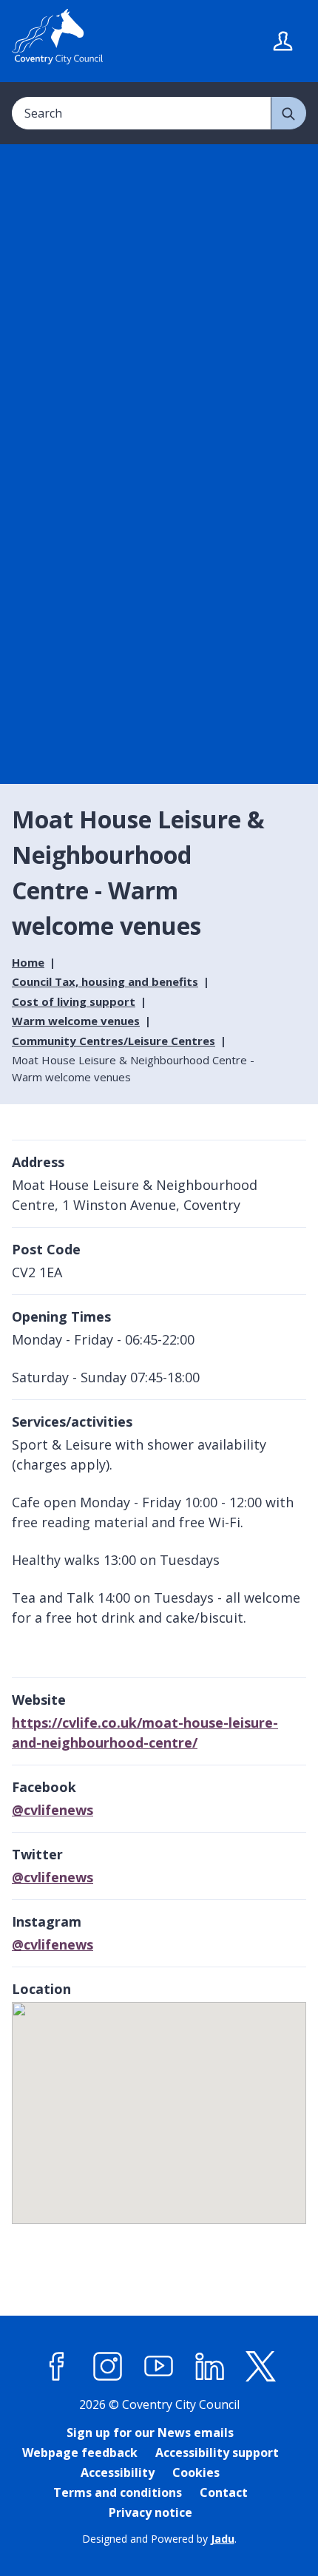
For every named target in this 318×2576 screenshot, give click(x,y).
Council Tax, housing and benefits (105, 981)
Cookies (196, 2472)
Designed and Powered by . (159, 2539)
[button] (160, 2106)
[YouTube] (159, 2366)
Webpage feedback (80, 2452)
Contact (224, 2492)
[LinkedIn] (210, 2366)
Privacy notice (150, 2512)
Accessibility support (217, 2452)
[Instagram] (108, 2366)
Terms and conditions (118, 2492)
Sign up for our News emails (150, 2433)
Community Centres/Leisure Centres (114, 1041)
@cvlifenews (53, 1810)
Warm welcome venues (76, 1021)
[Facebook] (57, 2366)
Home (28, 962)
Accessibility (118, 2472)
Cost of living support (74, 1001)
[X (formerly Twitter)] (261, 2366)
